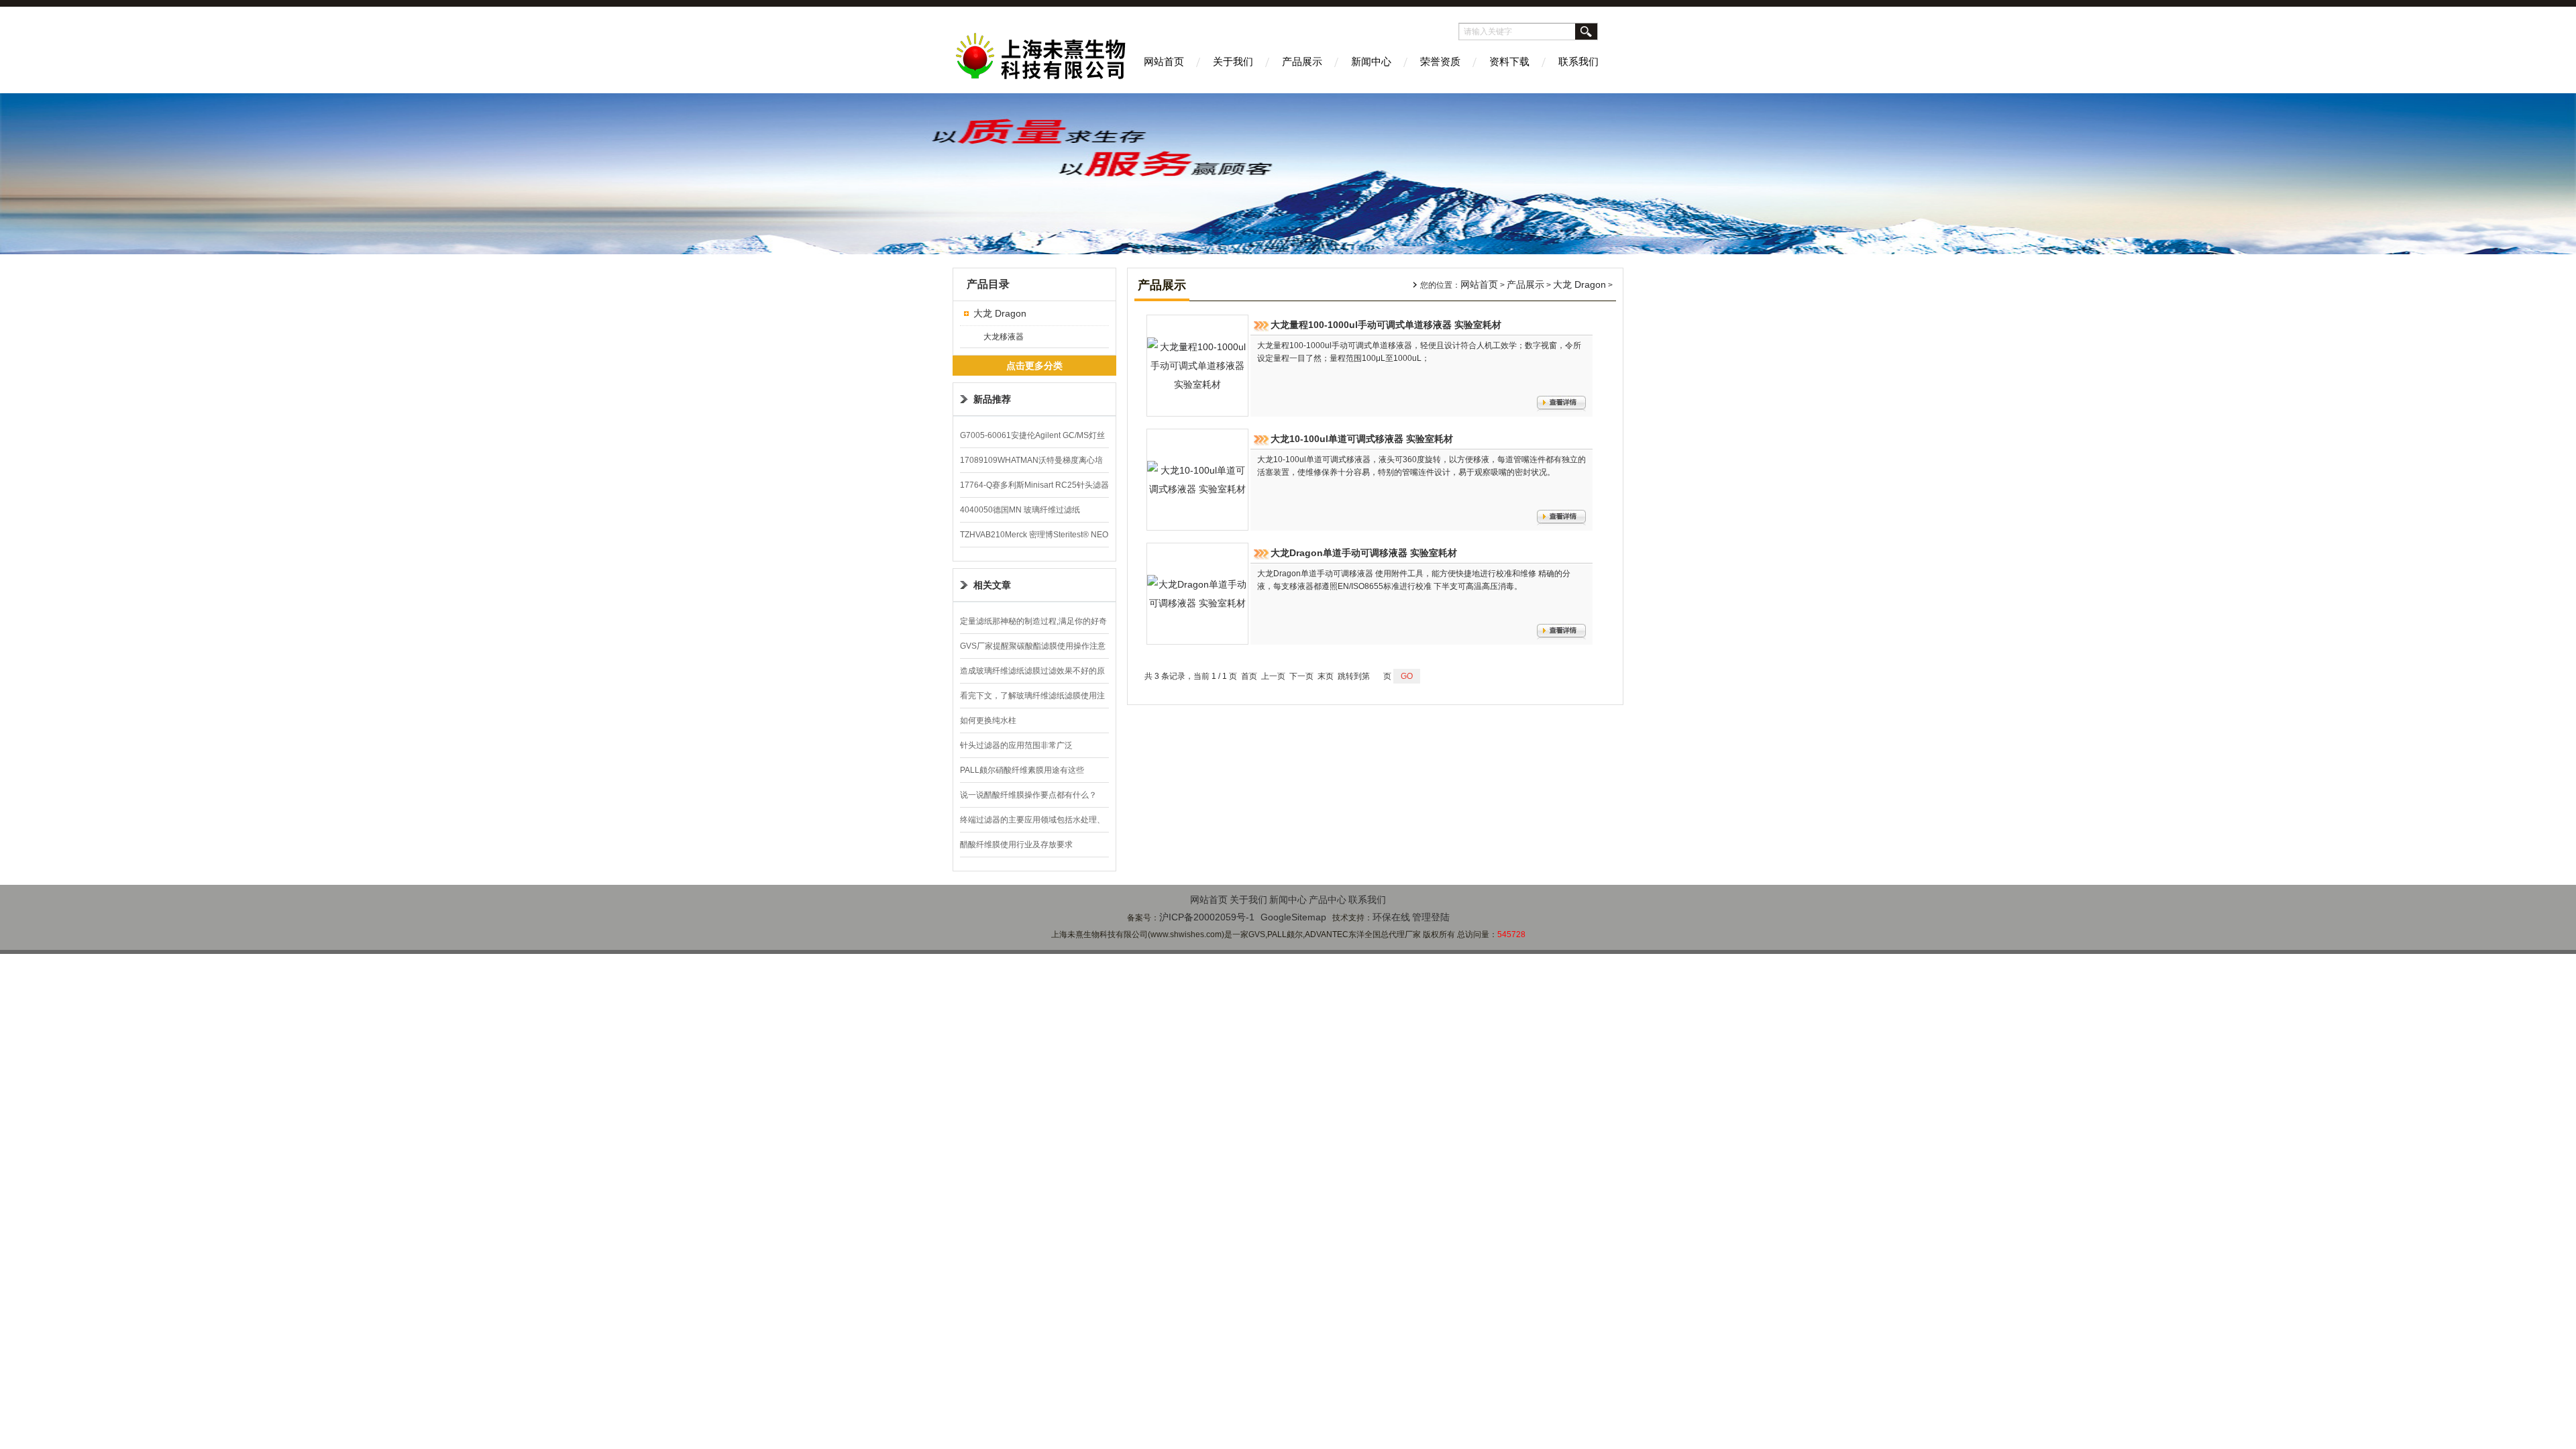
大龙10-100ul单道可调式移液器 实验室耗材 (1362, 439)
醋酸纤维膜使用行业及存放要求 (1016, 845)
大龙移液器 (1004, 337)
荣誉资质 (1440, 61)
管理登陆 (1431, 917)
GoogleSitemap (1293, 917)
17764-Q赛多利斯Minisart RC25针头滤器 (1034, 485)
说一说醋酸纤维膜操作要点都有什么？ (1028, 795)
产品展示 (1302, 61)
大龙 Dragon (1000, 313)
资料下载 (1509, 61)
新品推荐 (992, 399)
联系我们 (1578, 61)
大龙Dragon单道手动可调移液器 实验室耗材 (1364, 553)
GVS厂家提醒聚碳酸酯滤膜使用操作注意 (1033, 646)
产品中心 (1328, 900)
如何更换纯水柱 (988, 720)
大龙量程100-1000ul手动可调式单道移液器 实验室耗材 (1386, 325)
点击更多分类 (1034, 366)
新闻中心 (1371, 61)
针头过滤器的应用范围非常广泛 (1016, 745)
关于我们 (1233, 61)
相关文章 (992, 585)
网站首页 (1164, 61)
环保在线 (1391, 917)
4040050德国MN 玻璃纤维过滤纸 (1020, 510)
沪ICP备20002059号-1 (1207, 917)
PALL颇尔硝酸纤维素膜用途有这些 (1022, 770)
